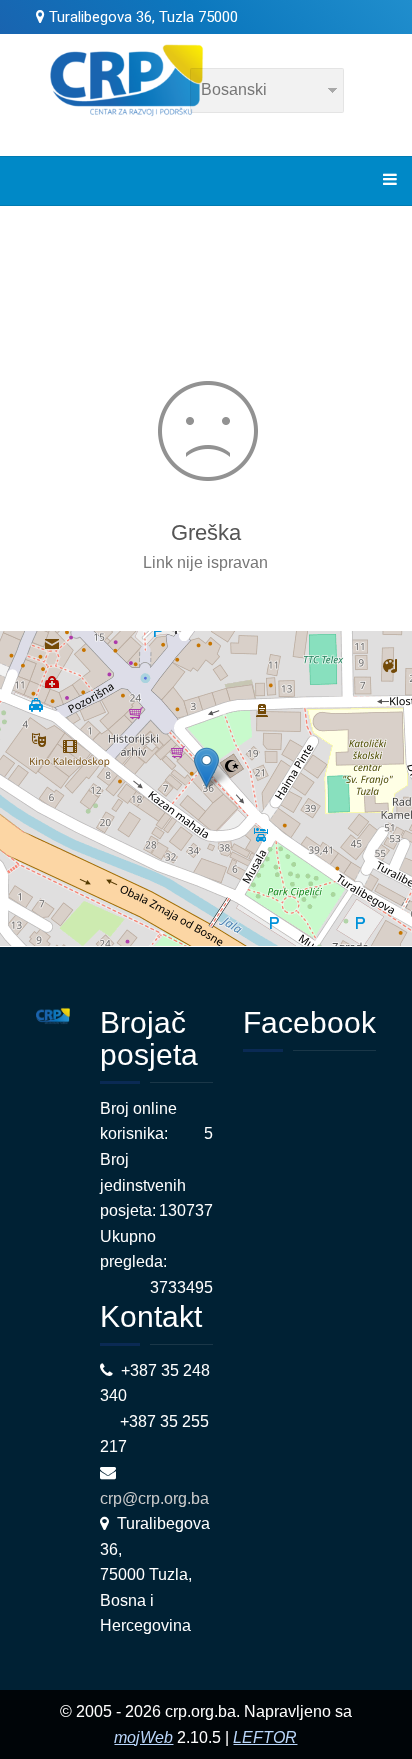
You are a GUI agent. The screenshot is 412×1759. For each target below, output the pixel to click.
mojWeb (143, 1737)
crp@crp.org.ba (156, 1498)
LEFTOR (265, 1737)
